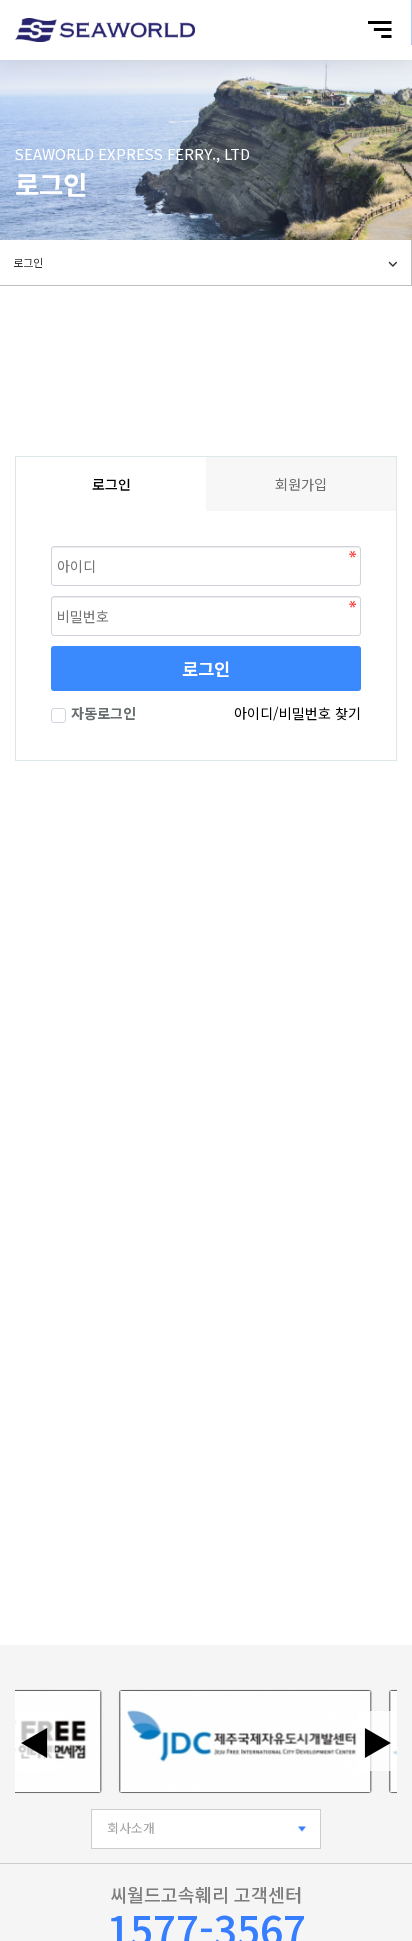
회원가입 (301, 484)
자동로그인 (103, 713)
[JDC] (236, 1741)
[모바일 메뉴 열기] (379, 29)
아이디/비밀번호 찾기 (297, 713)
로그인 (206, 668)
